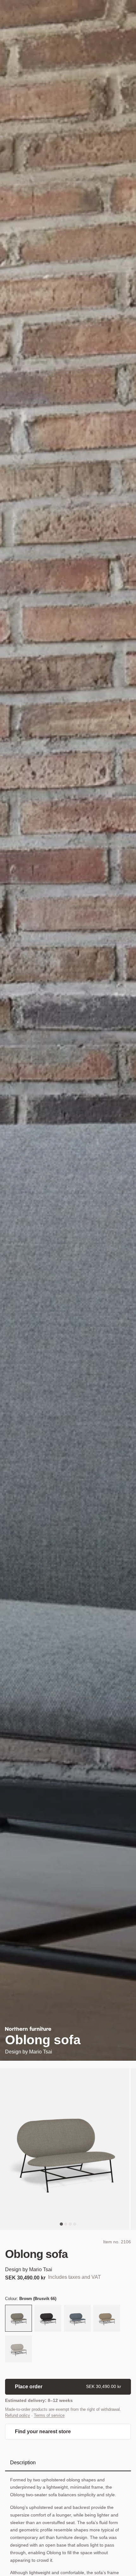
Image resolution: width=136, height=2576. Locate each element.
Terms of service (49, 2415)
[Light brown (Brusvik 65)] (107, 2319)
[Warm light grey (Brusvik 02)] (19, 2350)
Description (23, 2463)
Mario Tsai (41, 2052)
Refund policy (18, 2415)
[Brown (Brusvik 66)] (19, 2319)
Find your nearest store (43, 2432)
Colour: (31, 2299)
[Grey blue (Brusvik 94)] (77, 2319)
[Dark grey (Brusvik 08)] (48, 2319)
